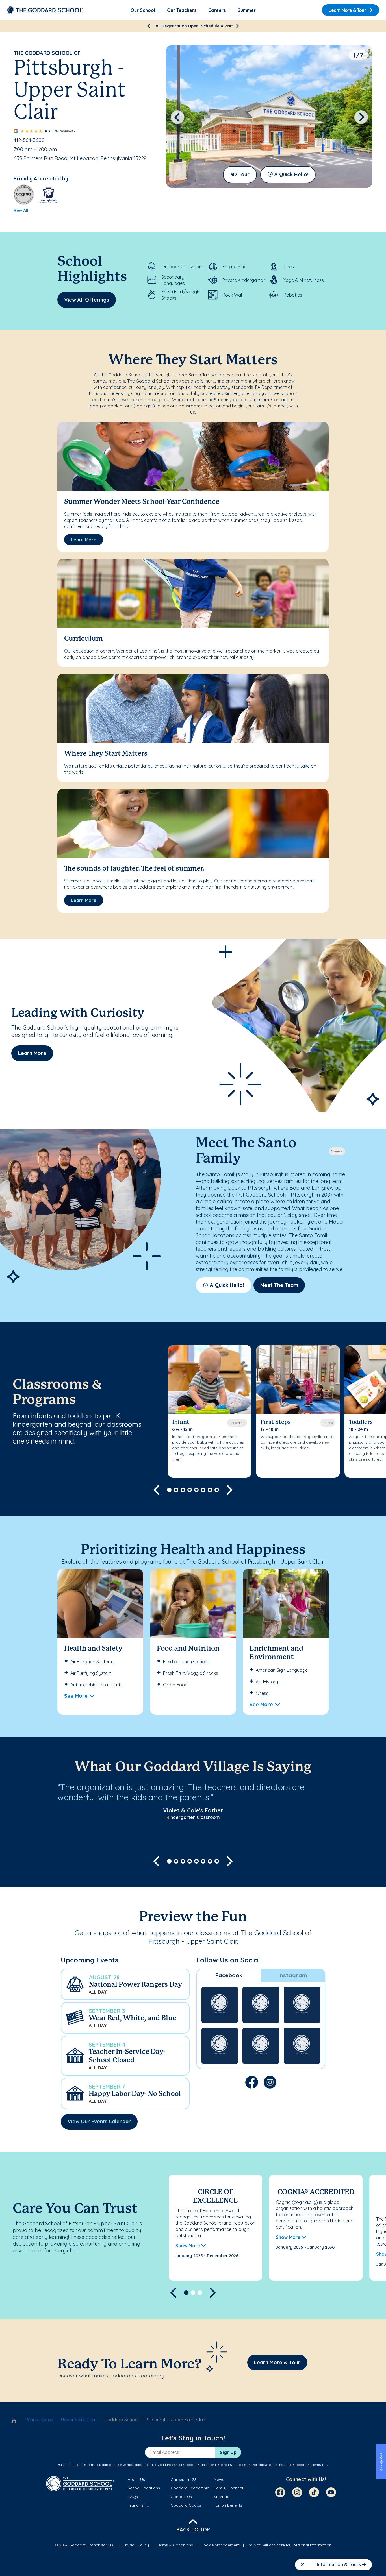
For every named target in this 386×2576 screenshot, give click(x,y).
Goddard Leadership (190, 2488)
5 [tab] (196, 1490)
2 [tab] (176, 1490)
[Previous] (148, 26)
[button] (125, 1984)
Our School (143, 10)
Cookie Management (220, 2545)
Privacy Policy (136, 2545)
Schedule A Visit (217, 26)
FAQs (133, 2497)
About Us (136, 2479)
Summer (247, 10)
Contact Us (181, 2497)
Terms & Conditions (175, 2545)
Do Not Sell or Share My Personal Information (289, 2545)
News (219, 2479)
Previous (177, 117)
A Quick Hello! (291, 174)
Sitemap (222, 2497)
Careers (217, 10)
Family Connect (229, 2488)
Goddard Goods (186, 2505)
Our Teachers (182, 10)
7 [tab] (210, 1490)
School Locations (144, 2488)
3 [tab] (183, 1490)
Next (361, 117)
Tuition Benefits (228, 2505)
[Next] (238, 26)
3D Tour (240, 174)
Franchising (138, 2505)
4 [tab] (190, 1490)
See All (21, 210)
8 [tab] (217, 1490)
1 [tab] (169, 1490)
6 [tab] (203, 1490)
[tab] (229, 1975)
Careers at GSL (185, 2479)
